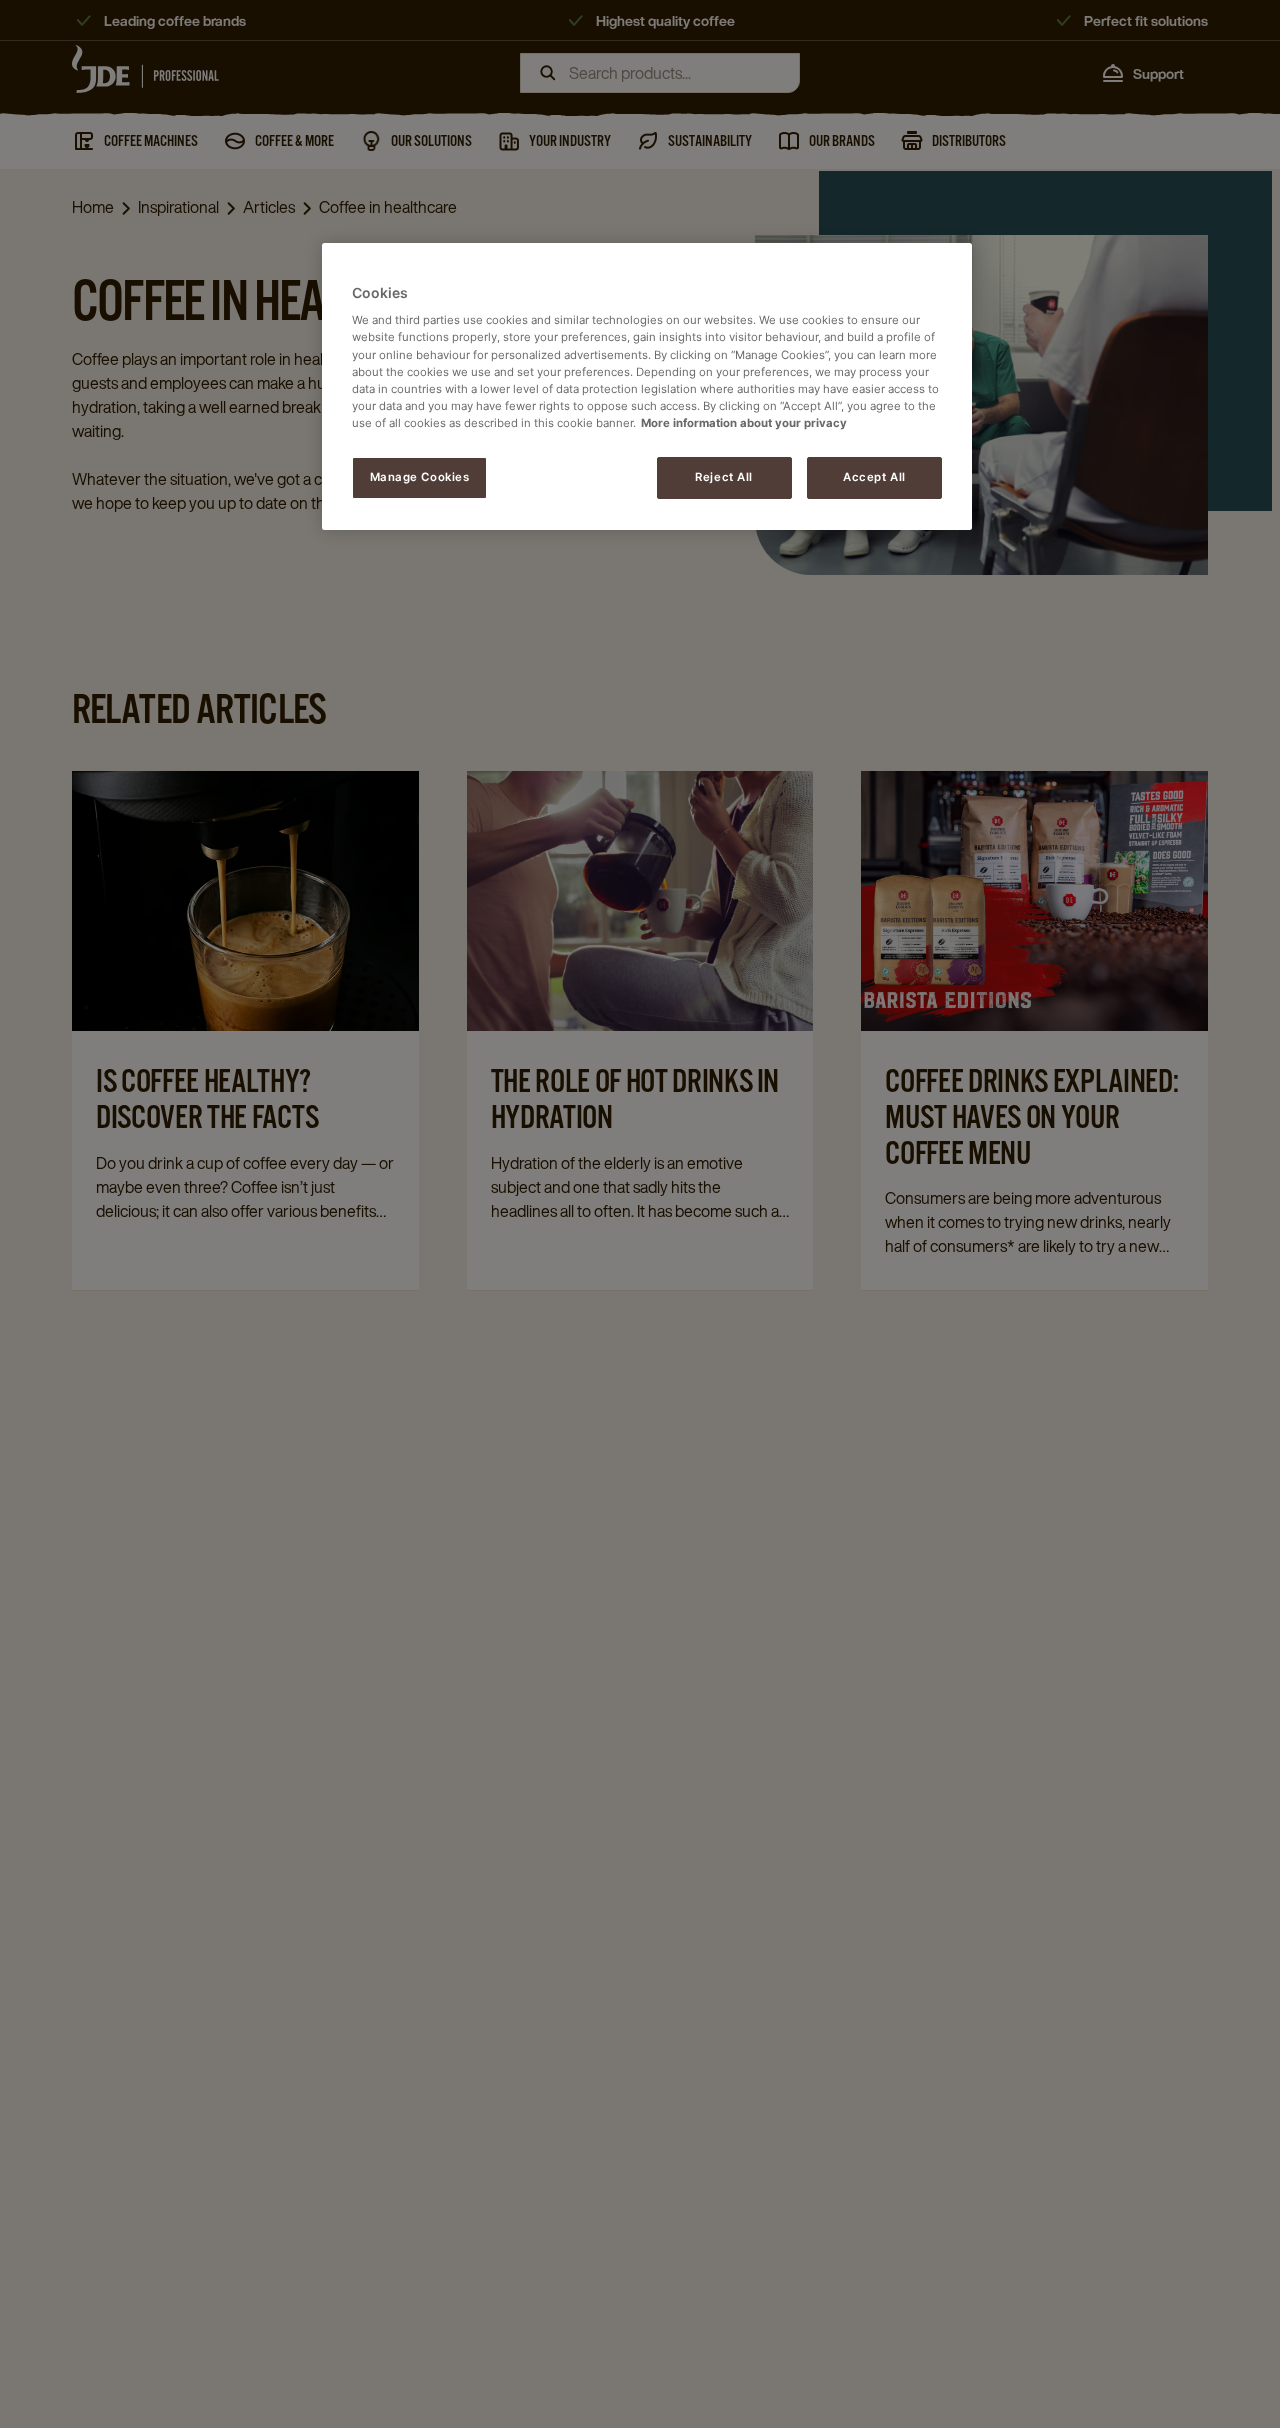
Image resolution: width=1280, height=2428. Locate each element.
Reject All (724, 477)
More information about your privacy (744, 423)
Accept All (874, 477)
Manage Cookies (420, 477)
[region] (647, 386)
